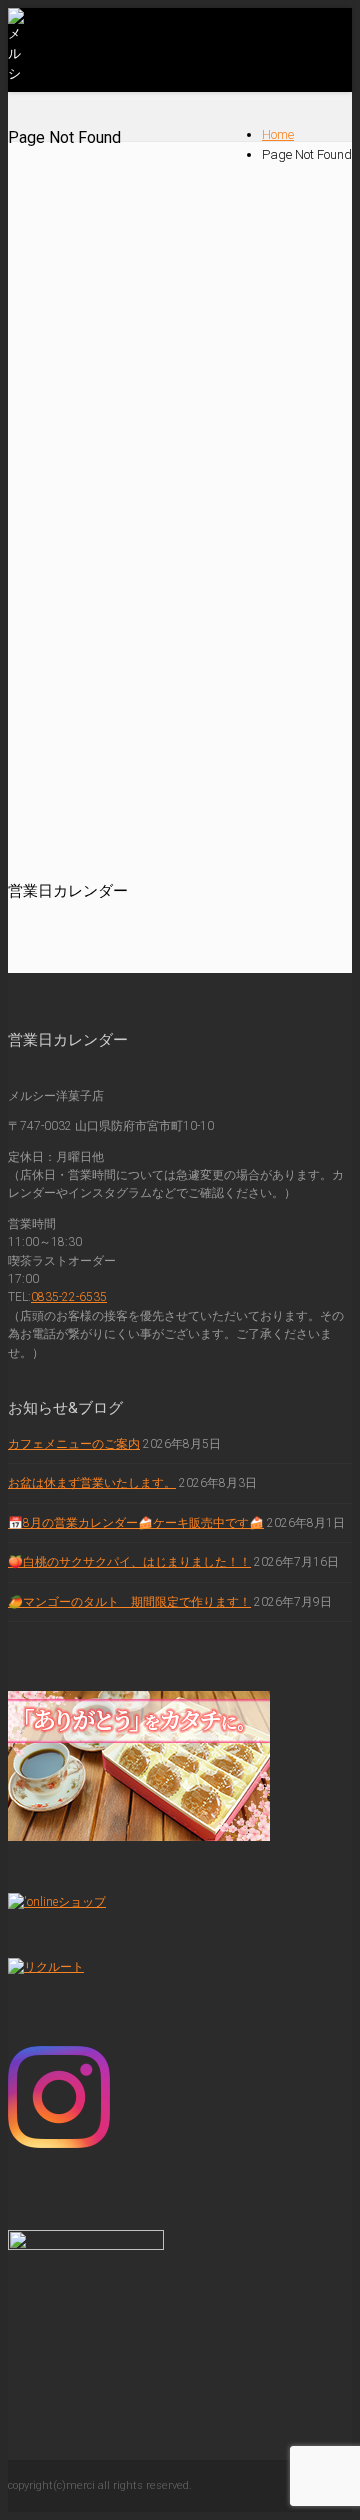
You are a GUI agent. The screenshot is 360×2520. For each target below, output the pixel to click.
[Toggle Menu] (332, 34)
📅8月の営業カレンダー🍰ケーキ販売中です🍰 (136, 1523)
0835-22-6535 (69, 1297)
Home (278, 134)
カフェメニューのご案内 (74, 1444)
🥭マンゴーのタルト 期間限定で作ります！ (129, 1602)
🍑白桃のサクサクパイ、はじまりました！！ (129, 1562)
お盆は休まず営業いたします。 (92, 1483)
